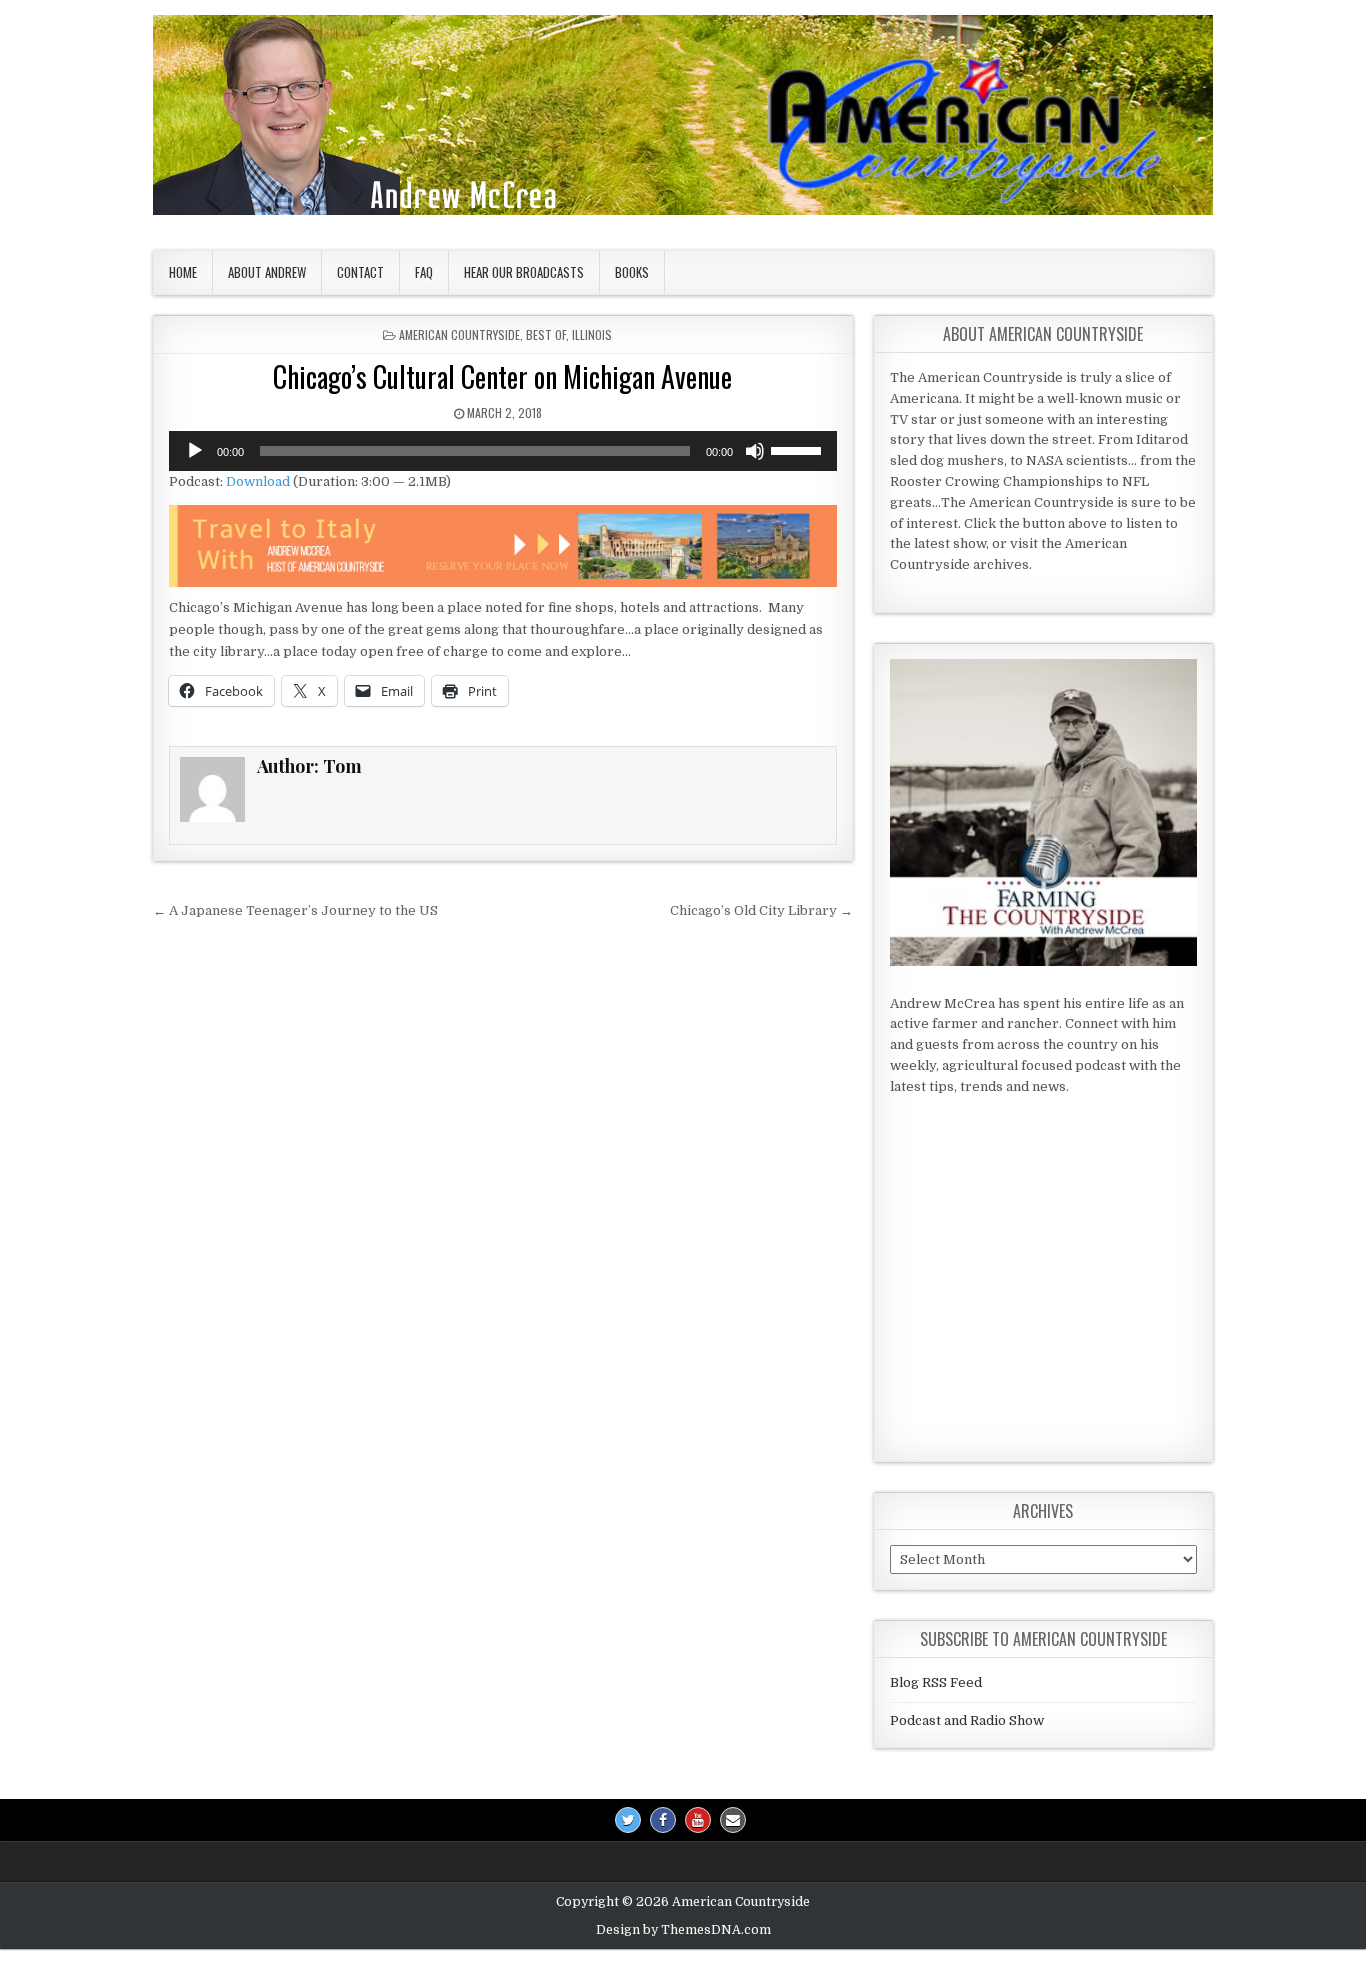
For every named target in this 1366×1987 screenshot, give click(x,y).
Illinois (592, 334)
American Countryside (459, 334)
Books (632, 272)
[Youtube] (698, 1820)
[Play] (195, 451)
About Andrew (267, 272)
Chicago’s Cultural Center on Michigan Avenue (502, 376)
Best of (546, 334)
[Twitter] (628, 1820)
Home (183, 272)
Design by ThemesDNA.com (683, 1930)
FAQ (424, 272)
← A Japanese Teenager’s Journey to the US (295, 910)
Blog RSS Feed (936, 1682)
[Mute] (755, 451)
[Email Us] (733, 1820)
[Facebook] (663, 1820)
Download (258, 481)
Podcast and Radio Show (967, 1720)
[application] (503, 451)
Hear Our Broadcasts (524, 272)
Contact (360, 272)
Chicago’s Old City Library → (761, 910)
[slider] (799, 449)
